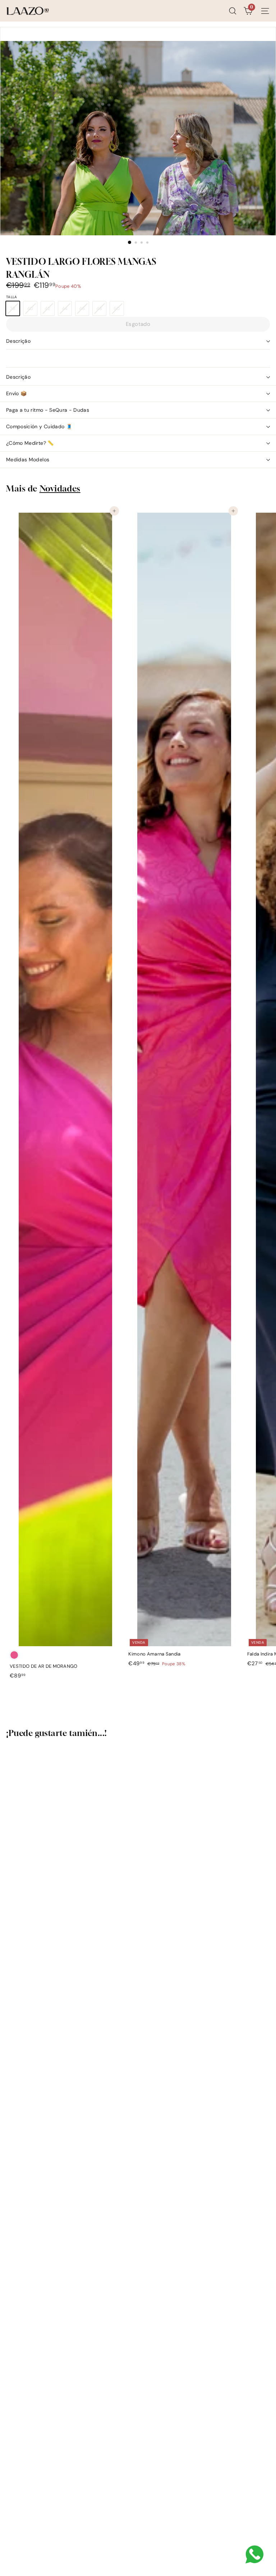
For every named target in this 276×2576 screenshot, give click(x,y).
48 (101, 310)
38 (15, 310)
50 (119, 310)
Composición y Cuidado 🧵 (39, 426)
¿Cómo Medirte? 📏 (30, 443)
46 (84, 310)
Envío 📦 (16, 393)
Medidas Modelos (28, 460)
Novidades (60, 488)
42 (49, 310)
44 (67, 310)
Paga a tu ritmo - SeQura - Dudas (48, 410)
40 (32, 310)
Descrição (18, 341)
